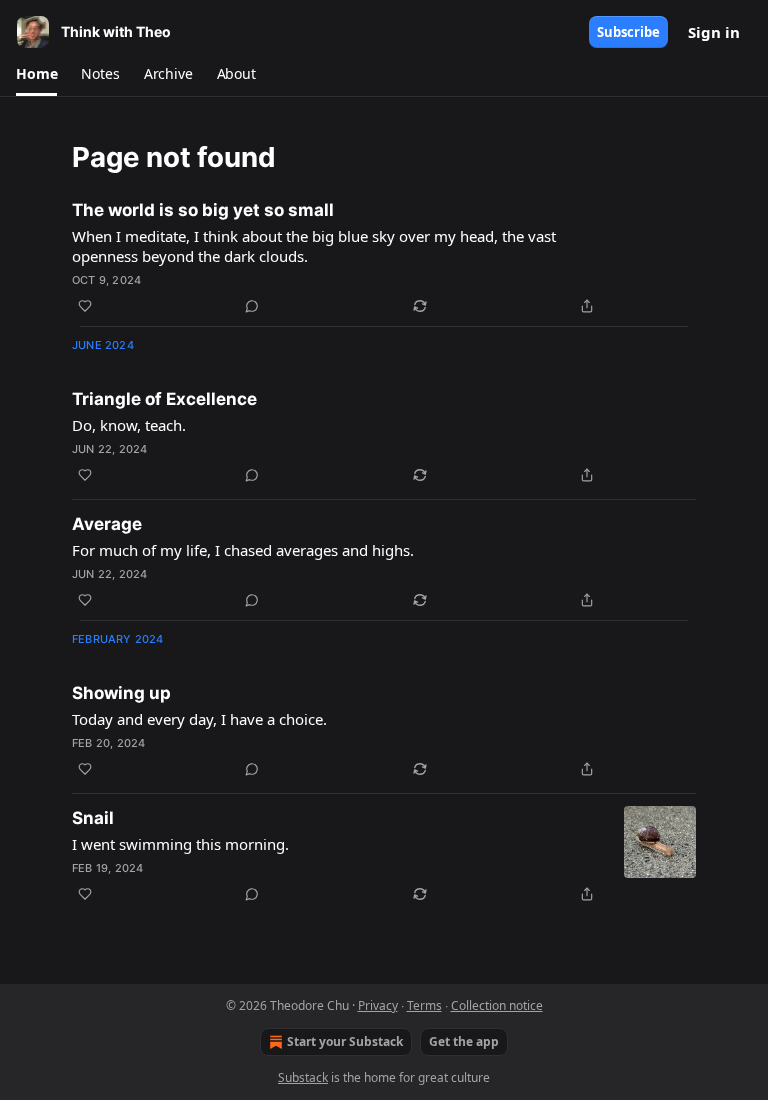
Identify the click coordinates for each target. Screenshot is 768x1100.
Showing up (121, 693)
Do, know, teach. (129, 425)
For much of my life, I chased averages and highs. (243, 550)
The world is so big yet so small (203, 210)
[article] (384, 258)
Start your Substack (345, 1041)
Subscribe (628, 32)
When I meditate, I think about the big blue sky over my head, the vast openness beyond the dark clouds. (314, 246)
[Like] (85, 306)
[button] (36, 74)
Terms (424, 1005)
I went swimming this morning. (180, 844)
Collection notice (497, 1005)
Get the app (464, 1041)
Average (107, 524)
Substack (303, 1077)
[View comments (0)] (252, 306)
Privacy (378, 1005)
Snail (93, 818)
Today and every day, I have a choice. (199, 719)
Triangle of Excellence (164, 399)
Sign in (714, 32)
